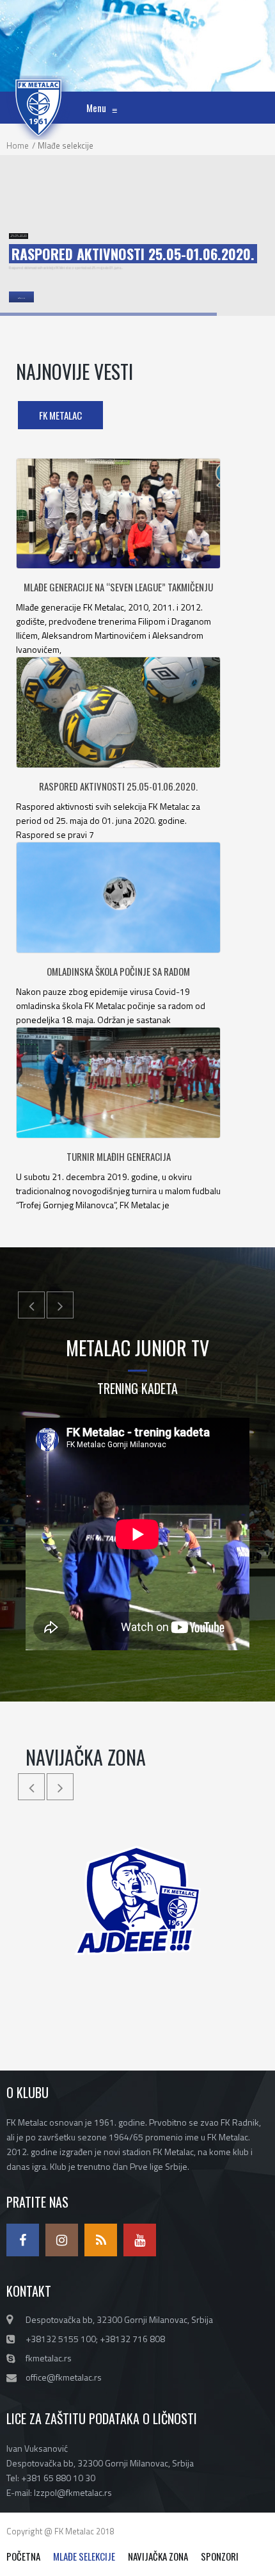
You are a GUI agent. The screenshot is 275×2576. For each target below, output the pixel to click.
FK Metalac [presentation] (60, 415)
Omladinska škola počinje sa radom (118, 971)
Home (18, 145)
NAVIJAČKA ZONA (158, 2556)
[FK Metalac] (38, 92)
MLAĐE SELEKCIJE (84, 2556)
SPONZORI (220, 2556)
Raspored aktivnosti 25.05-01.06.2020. (118, 786)
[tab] (60, 415)
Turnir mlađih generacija (119, 1156)
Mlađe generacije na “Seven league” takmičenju (118, 587)
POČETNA (23, 2556)
